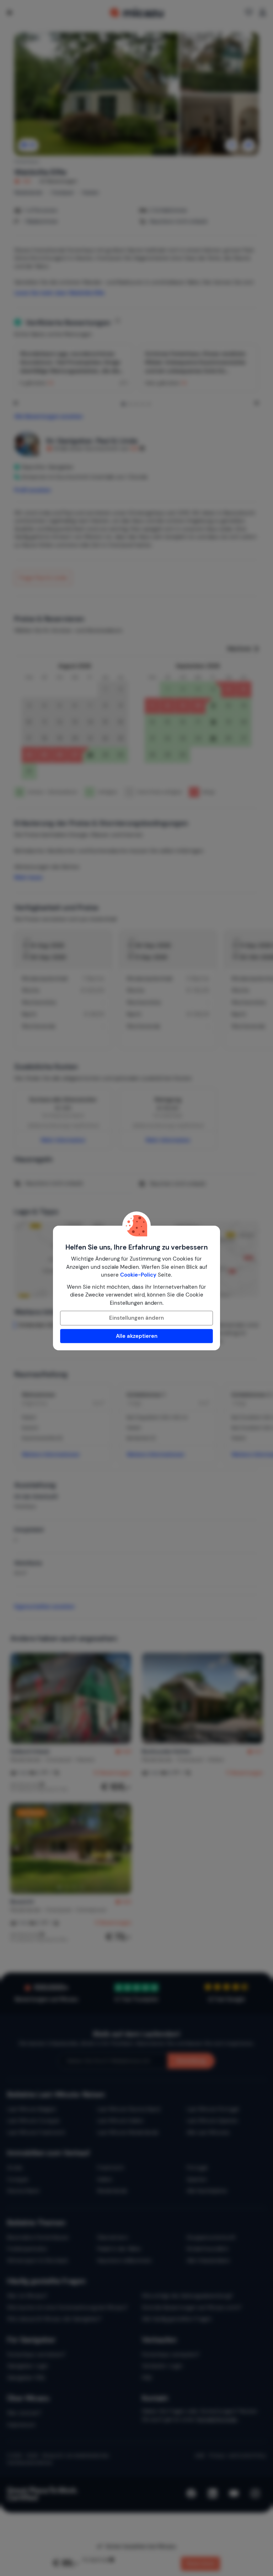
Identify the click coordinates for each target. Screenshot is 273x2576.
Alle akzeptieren (137, 1336)
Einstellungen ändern (136, 1318)
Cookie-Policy (138, 1275)
